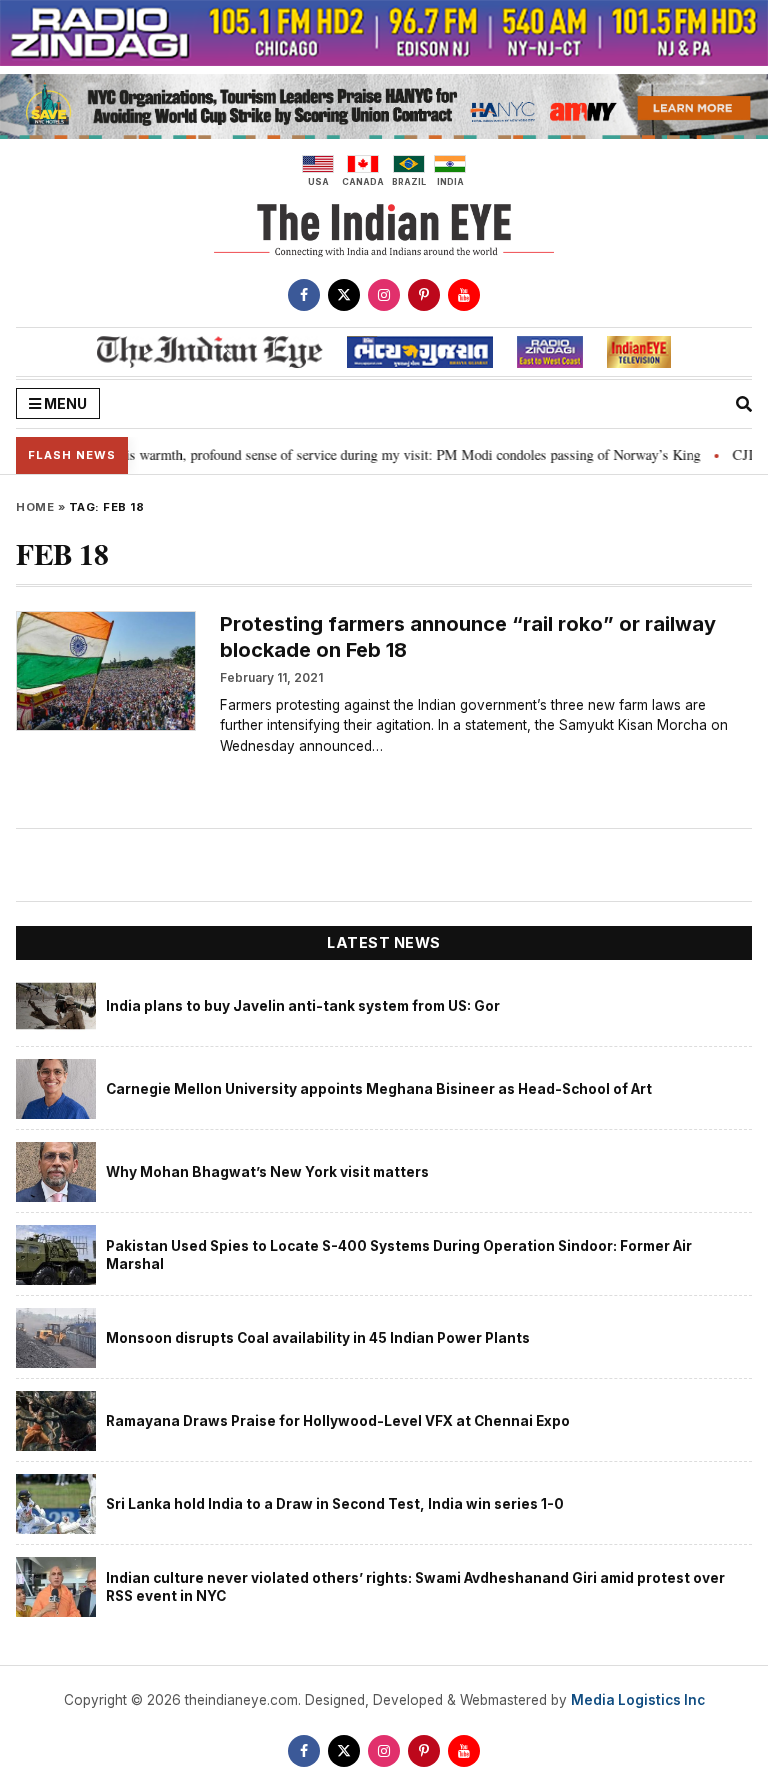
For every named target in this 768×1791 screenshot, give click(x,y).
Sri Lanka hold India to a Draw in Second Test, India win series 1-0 (335, 1504)
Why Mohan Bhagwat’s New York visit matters (267, 1172)
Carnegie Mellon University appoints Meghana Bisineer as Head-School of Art (379, 1089)
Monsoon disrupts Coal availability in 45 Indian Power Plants (318, 1338)
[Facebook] (304, 295)
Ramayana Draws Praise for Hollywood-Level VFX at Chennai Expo (338, 1421)
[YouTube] (464, 295)
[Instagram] (384, 295)
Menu (64, 403)
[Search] (744, 404)
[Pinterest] (424, 295)
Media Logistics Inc (638, 1700)
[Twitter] (344, 295)
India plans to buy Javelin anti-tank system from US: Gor (303, 1006)
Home (35, 507)
